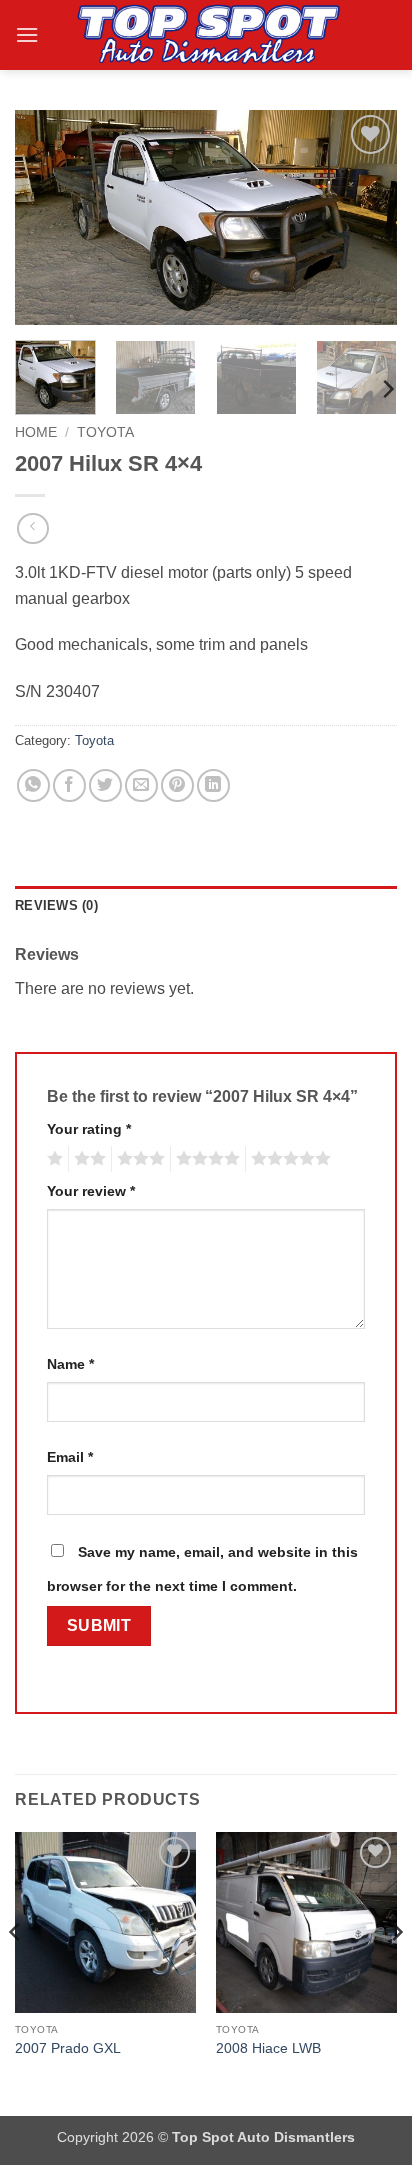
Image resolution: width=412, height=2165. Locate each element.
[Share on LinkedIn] (213, 785)
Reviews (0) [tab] (56, 905)
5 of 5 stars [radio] (288, 1159)
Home (36, 432)
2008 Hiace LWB (268, 2048)
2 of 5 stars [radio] (87, 1159)
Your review (91, 1191)
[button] (27, 34)
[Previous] (48, 217)
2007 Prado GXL (68, 2048)
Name (70, 1364)
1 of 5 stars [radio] (52, 1159)
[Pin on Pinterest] (177, 785)
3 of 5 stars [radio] (138, 1159)
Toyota (105, 432)
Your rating (89, 1129)
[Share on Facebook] (69, 785)
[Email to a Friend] (141, 785)
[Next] (364, 217)
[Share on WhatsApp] (33, 785)
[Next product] (32, 528)
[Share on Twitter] (105, 785)
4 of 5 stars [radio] (205, 1159)
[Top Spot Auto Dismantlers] (206, 35)
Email (70, 1457)
